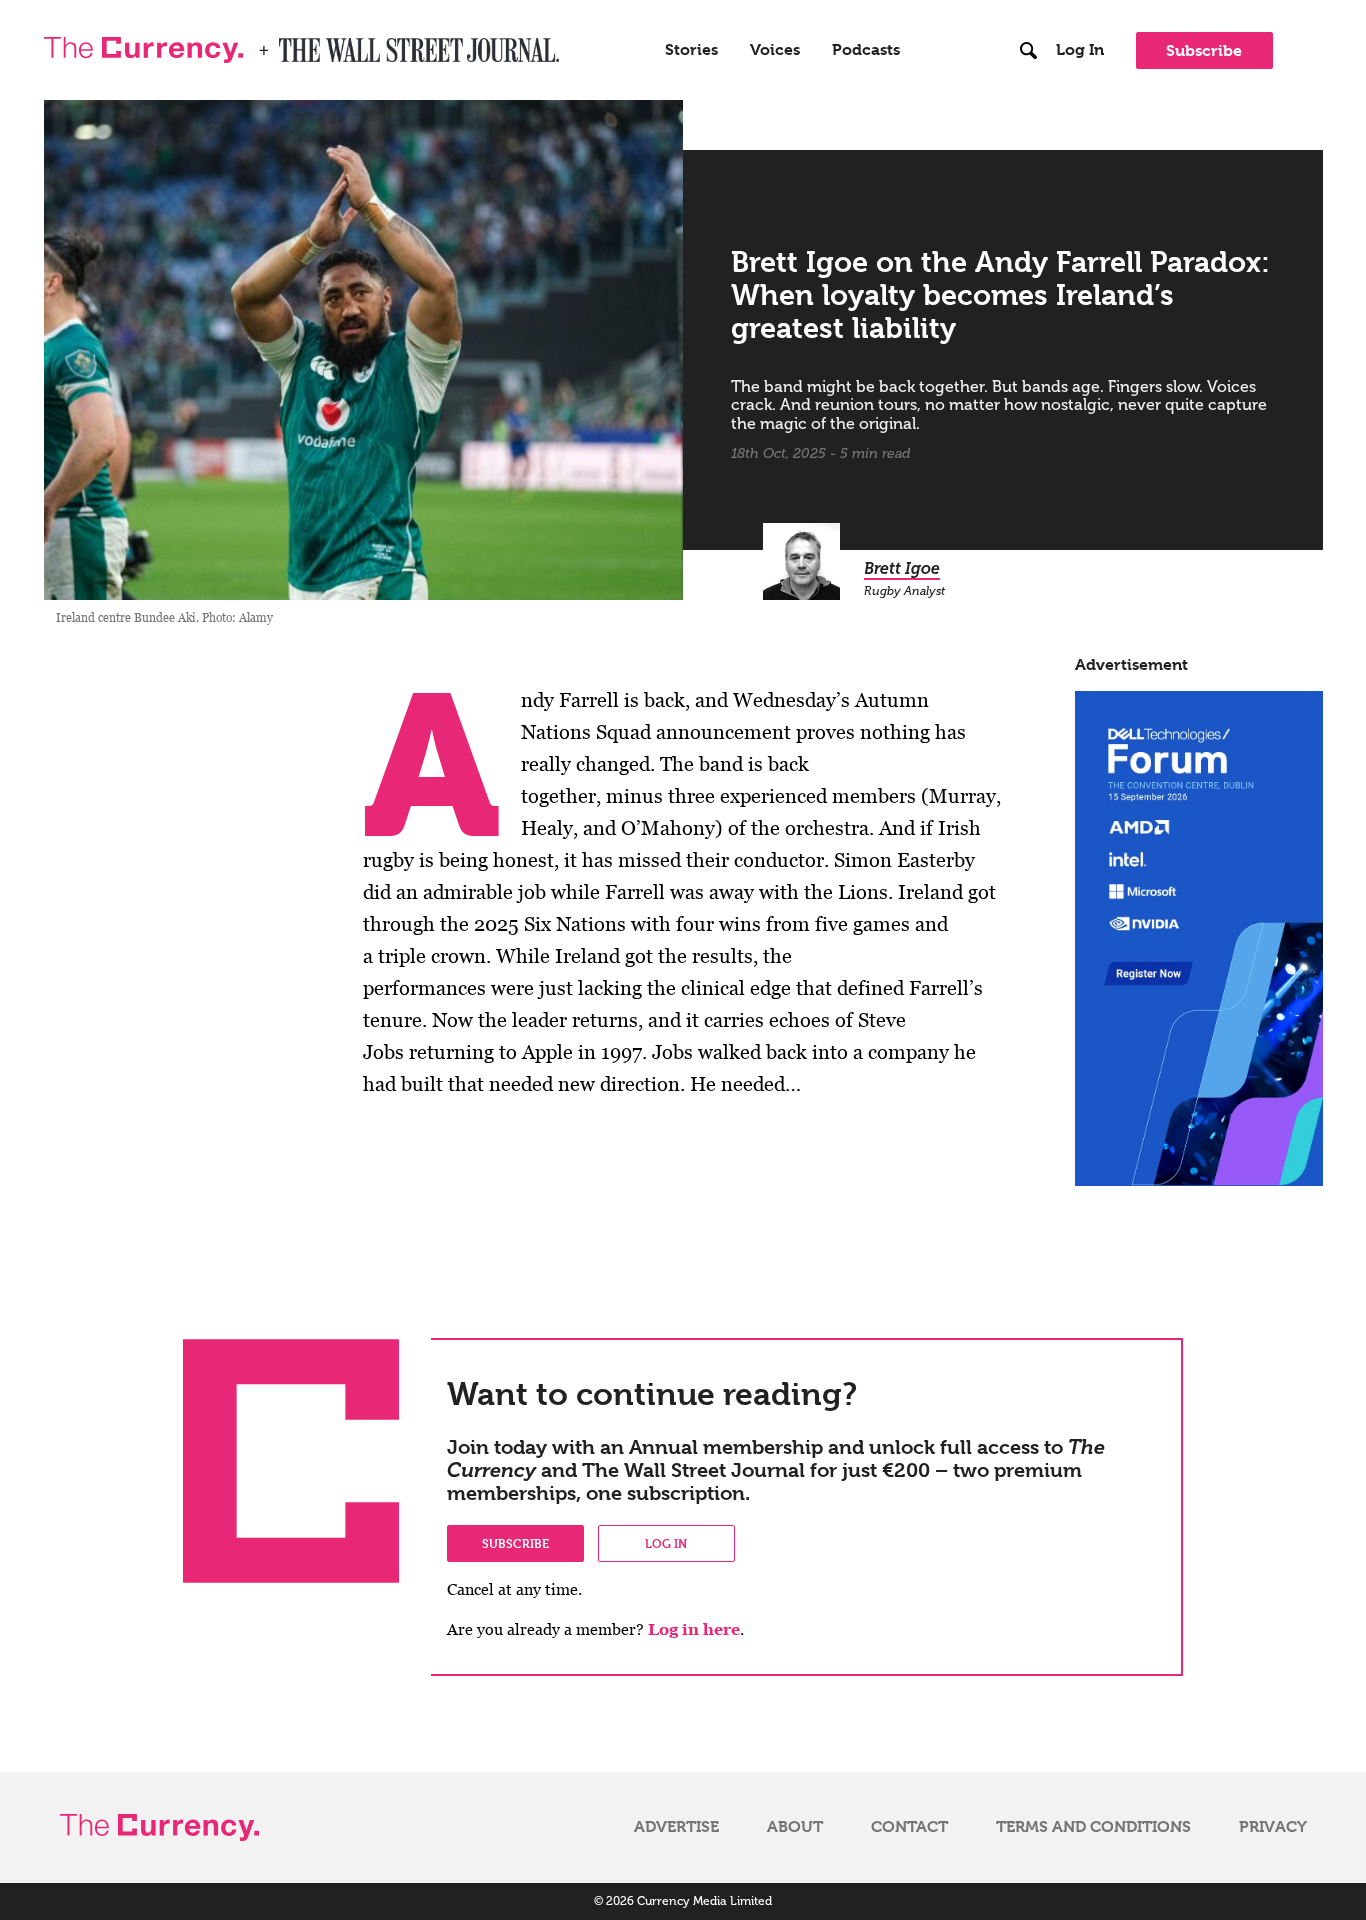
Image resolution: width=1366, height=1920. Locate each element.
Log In (1080, 50)
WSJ (296, 44)
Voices (775, 50)
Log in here (694, 1629)
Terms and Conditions (1093, 1827)
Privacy (1273, 1827)
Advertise (676, 1827)
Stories (691, 50)
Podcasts (866, 50)
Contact (909, 1827)
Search (1029, 9)
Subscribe (1204, 50)
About (795, 1827)
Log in (666, 1543)
